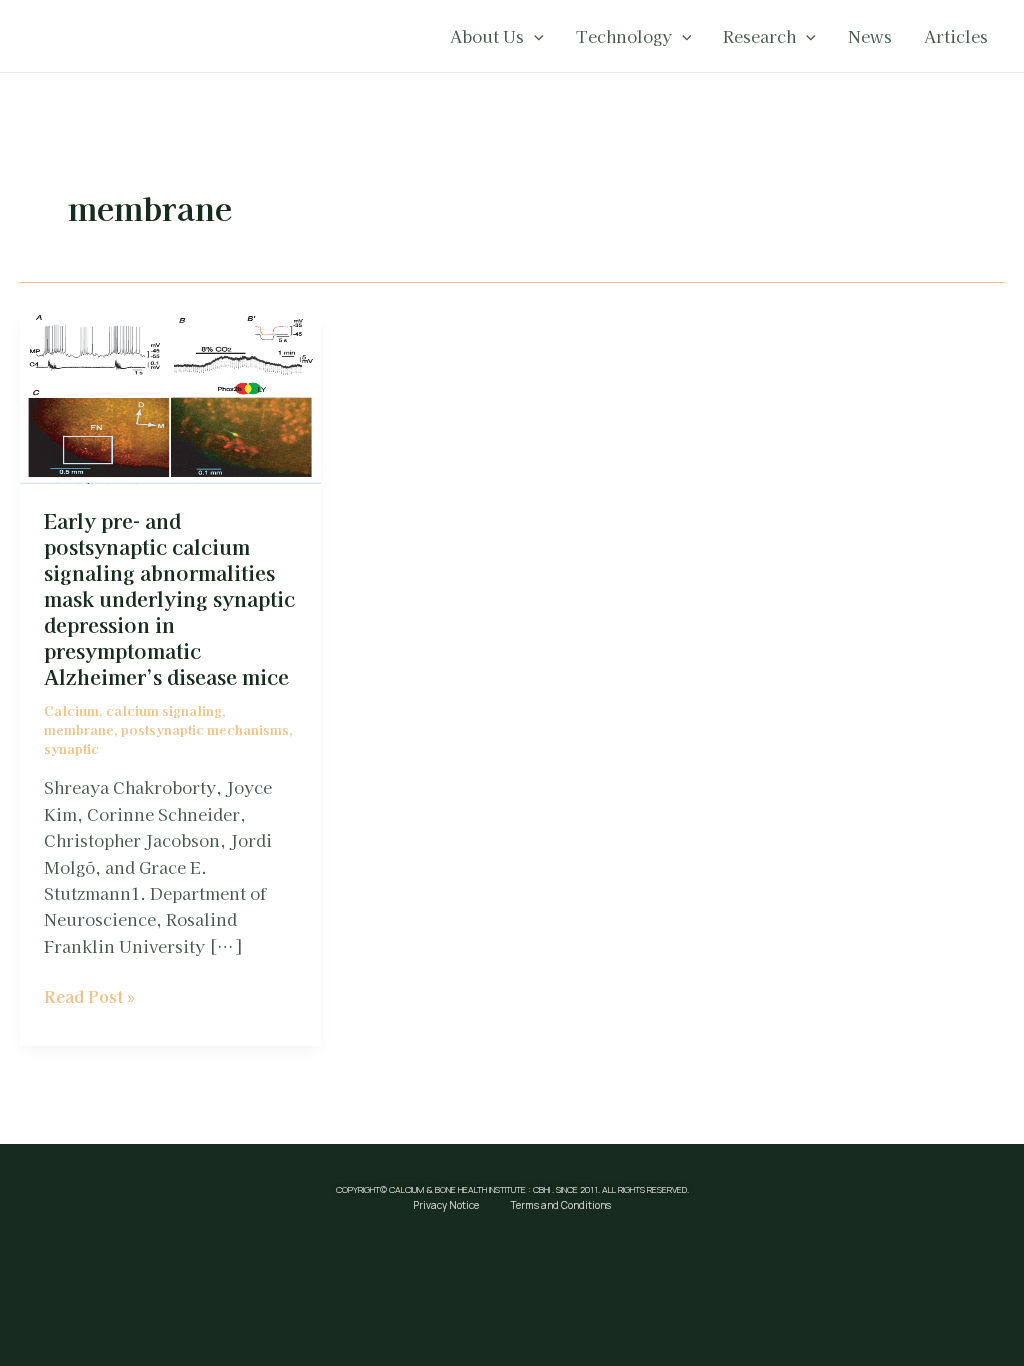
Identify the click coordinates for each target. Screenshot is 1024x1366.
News (870, 36)
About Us (487, 36)
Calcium (71, 710)
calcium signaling (164, 710)
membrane (79, 729)
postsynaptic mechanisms (205, 729)
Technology (624, 36)
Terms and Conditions (561, 1205)
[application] (534, 36)
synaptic (71, 748)
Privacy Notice (446, 1205)
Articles (956, 36)
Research (759, 36)
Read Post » (89, 995)
